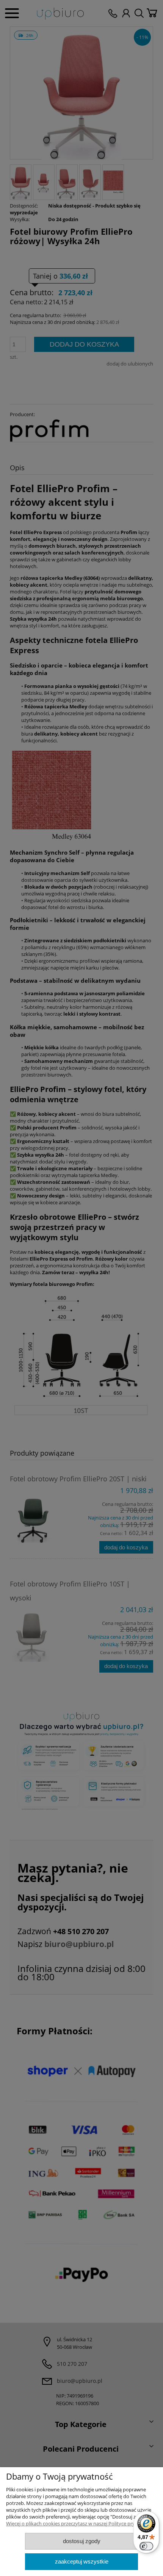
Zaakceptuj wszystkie (82, 2561)
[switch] (146, 2546)
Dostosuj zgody (82, 2541)
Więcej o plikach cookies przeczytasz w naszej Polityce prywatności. (81, 2523)
